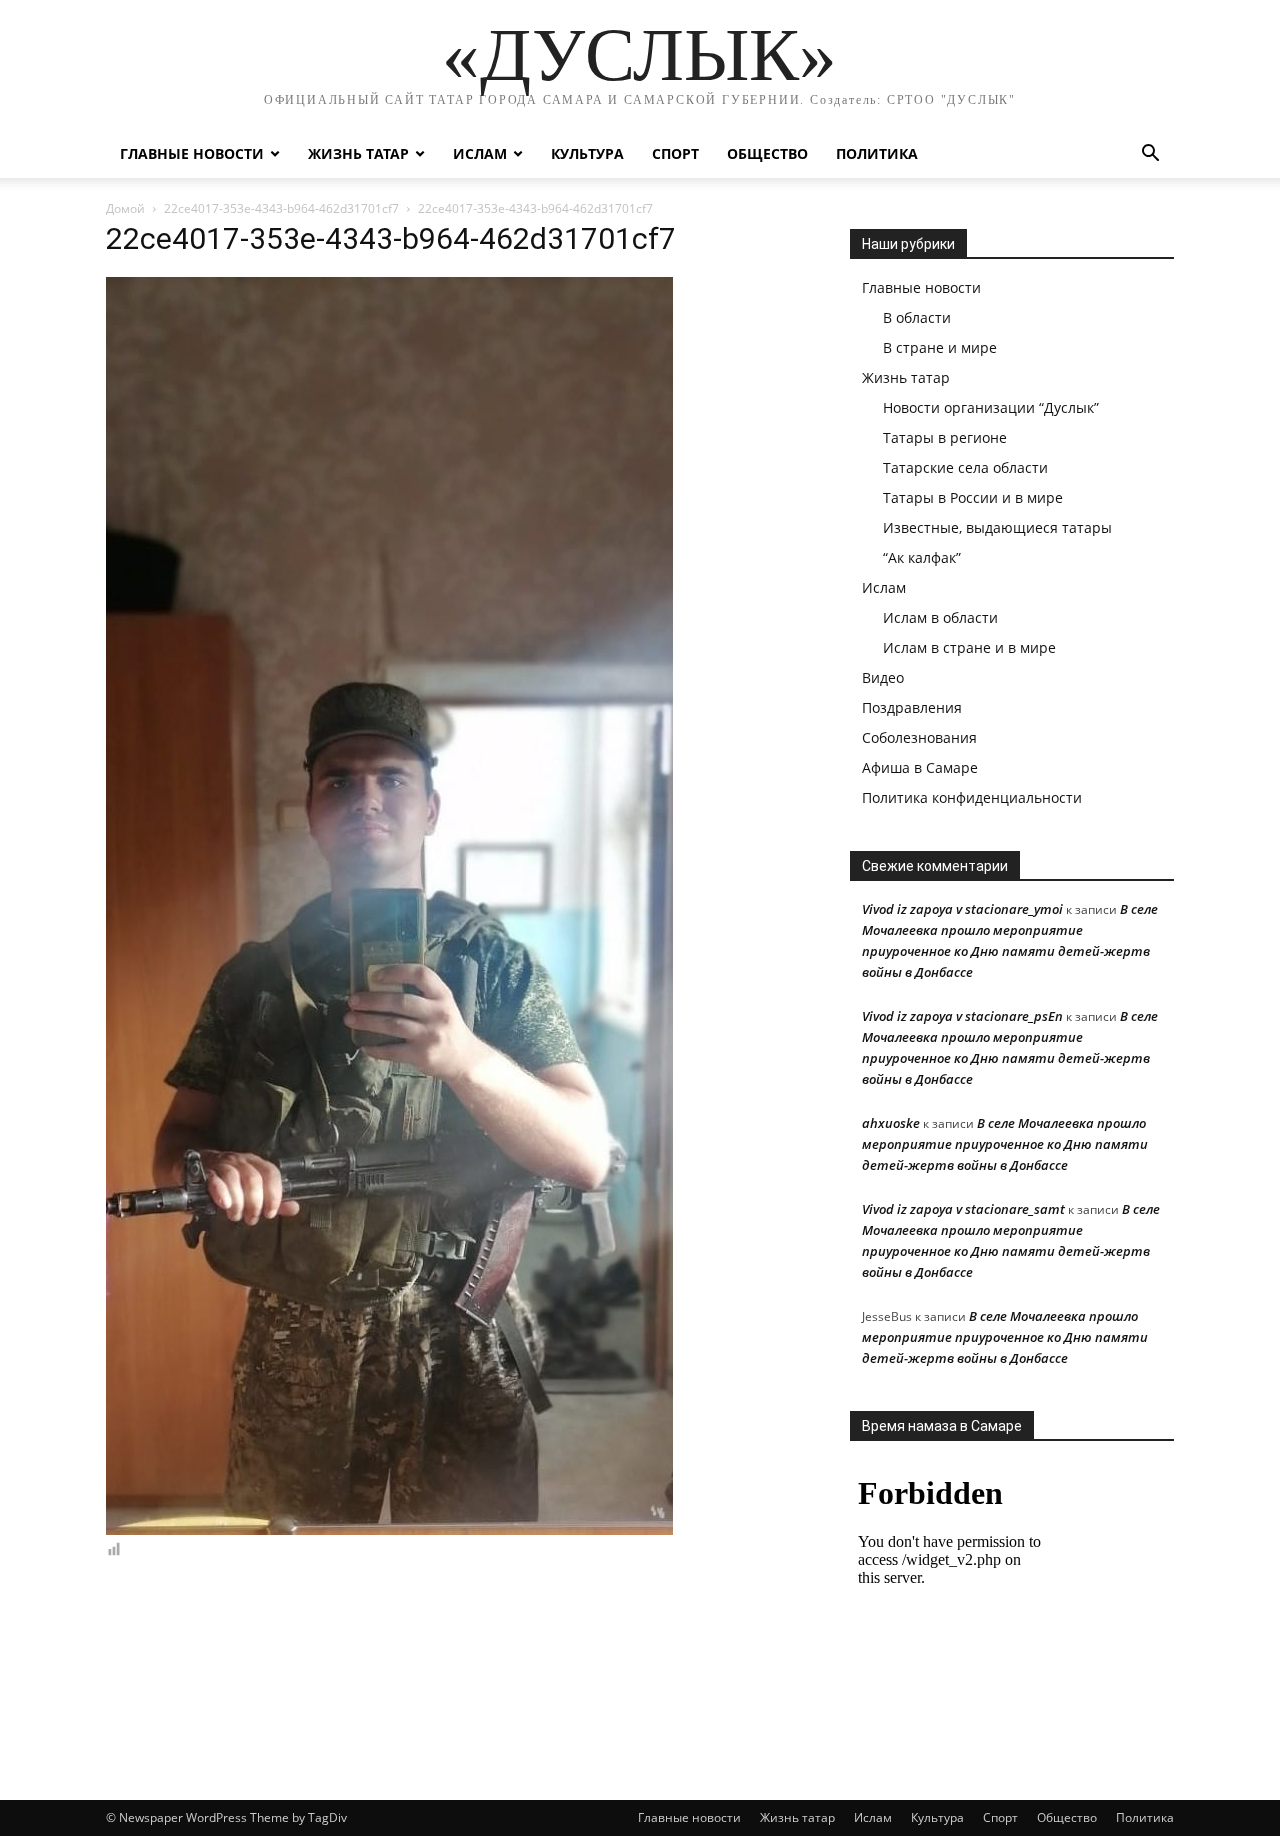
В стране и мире (940, 347)
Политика (877, 153)
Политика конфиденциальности (972, 797)
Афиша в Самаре (920, 767)
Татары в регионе (945, 437)
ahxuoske (891, 1123)
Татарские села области (965, 467)
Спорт (675, 153)
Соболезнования (919, 737)
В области (917, 317)
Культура (587, 153)
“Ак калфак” (922, 557)
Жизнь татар (358, 153)
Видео (883, 677)
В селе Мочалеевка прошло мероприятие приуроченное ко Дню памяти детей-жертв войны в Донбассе (1005, 1144)
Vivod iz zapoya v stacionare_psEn (962, 1016)
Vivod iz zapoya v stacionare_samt (963, 1209)
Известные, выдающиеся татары (997, 527)
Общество (767, 153)
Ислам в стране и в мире (969, 647)
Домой (125, 208)
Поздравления (912, 707)
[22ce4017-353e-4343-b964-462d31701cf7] (389, 1530)
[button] (1150, 155)
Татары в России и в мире (973, 497)
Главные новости (192, 153)
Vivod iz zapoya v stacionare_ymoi (962, 909)
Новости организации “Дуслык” (991, 407)
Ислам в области (940, 617)
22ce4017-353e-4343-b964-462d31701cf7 (281, 208)
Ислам (480, 153)
